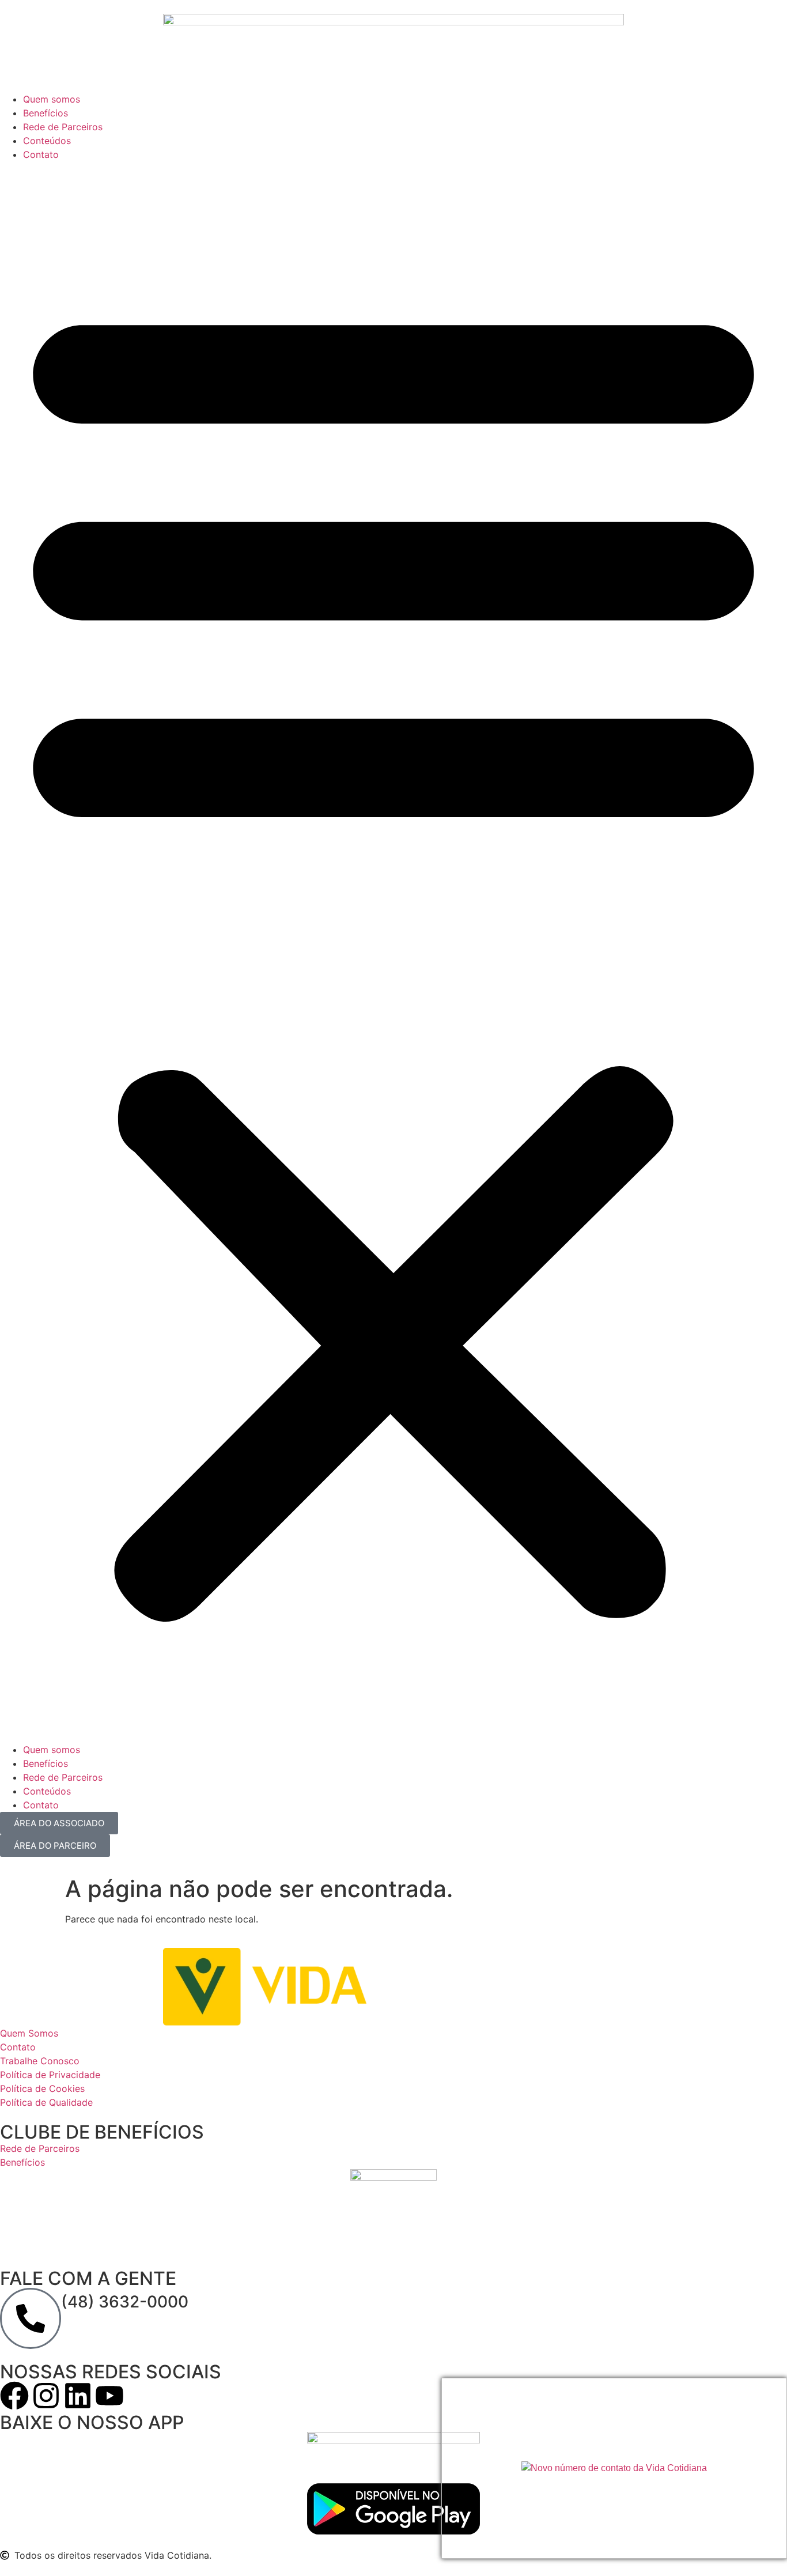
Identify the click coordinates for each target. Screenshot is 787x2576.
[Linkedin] (78, 2396)
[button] (393, 952)
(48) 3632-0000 (125, 2302)
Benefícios (46, 113)
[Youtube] (109, 2396)
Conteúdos (47, 141)
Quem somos (52, 99)
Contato (41, 154)
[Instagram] (46, 2396)
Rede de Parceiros (63, 127)
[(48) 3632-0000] (31, 2318)
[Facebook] (14, 2396)
